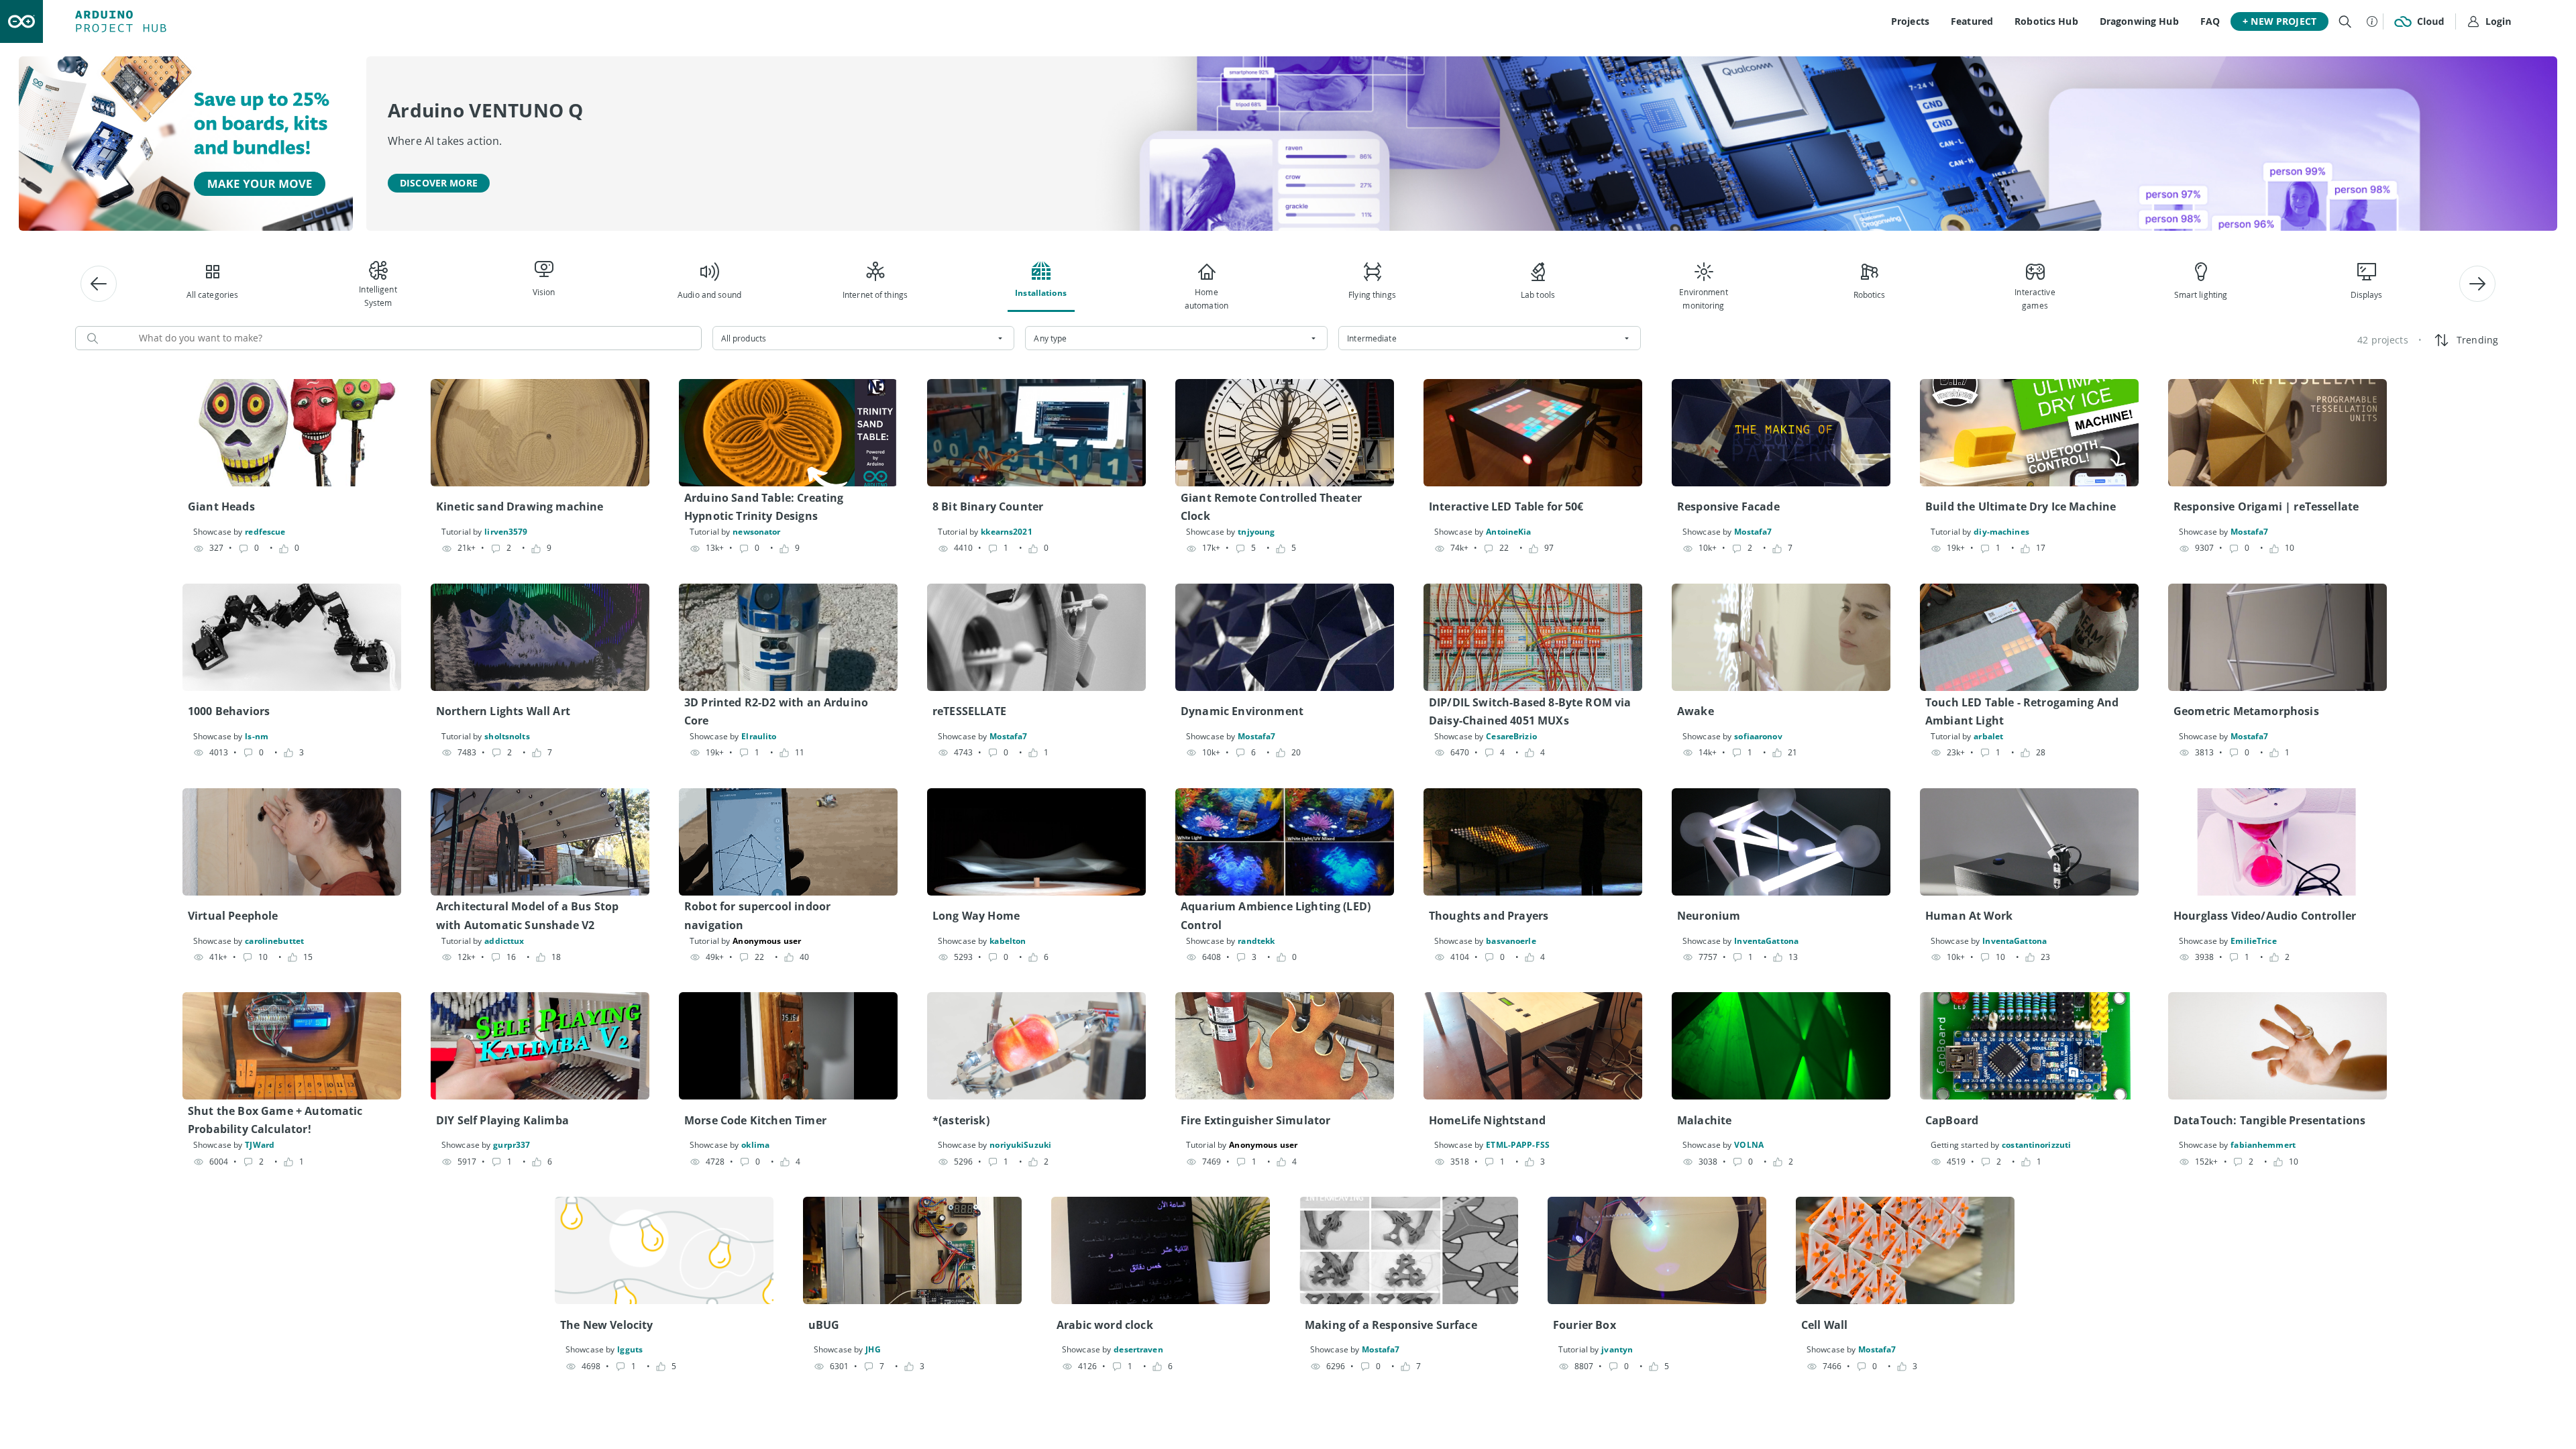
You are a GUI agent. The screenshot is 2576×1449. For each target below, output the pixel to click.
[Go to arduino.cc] (21, 21)
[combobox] (864, 338)
